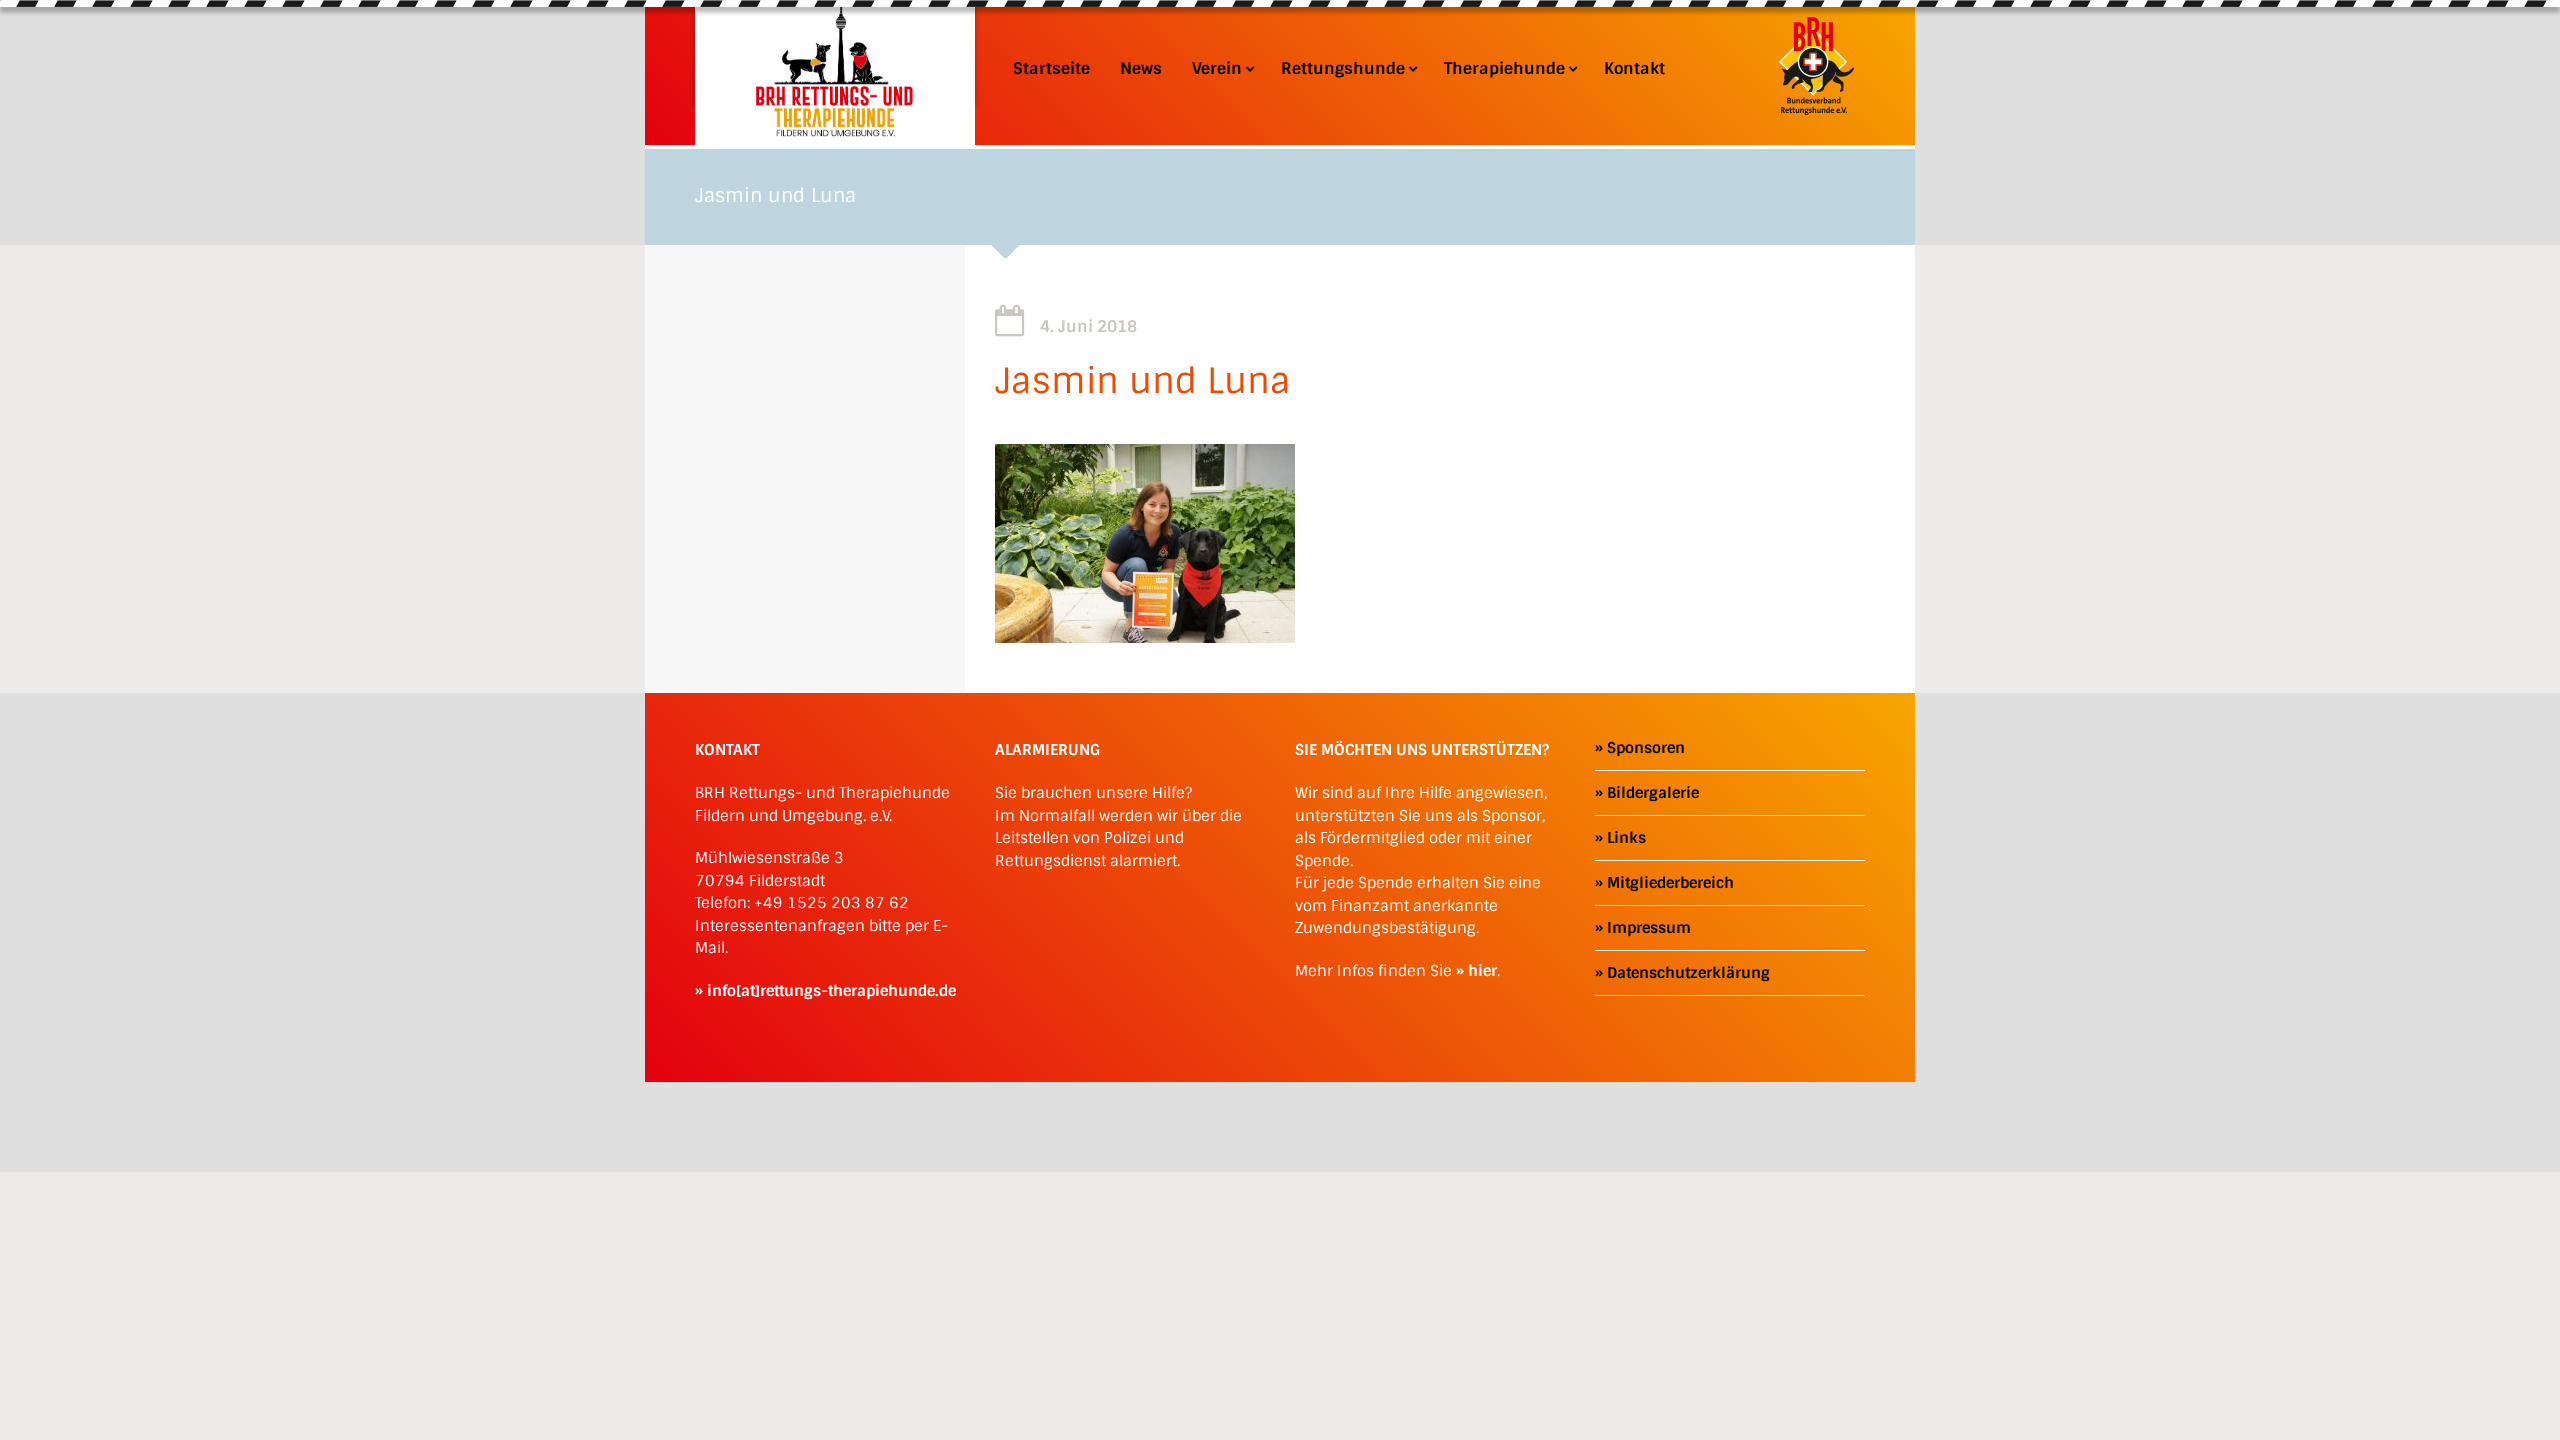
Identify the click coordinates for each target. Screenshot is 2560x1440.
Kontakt (1634, 69)
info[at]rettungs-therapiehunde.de (831, 991)
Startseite (1051, 69)
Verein (1217, 69)
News (1141, 69)
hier (1482, 971)
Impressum (1649, 928)
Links (1626, 838)
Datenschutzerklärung (1688, 973)
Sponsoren (1646, 748)
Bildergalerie (1653, 793)
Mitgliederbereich (1670, 883)
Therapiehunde (1504, 69)
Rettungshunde (1343, 69)
